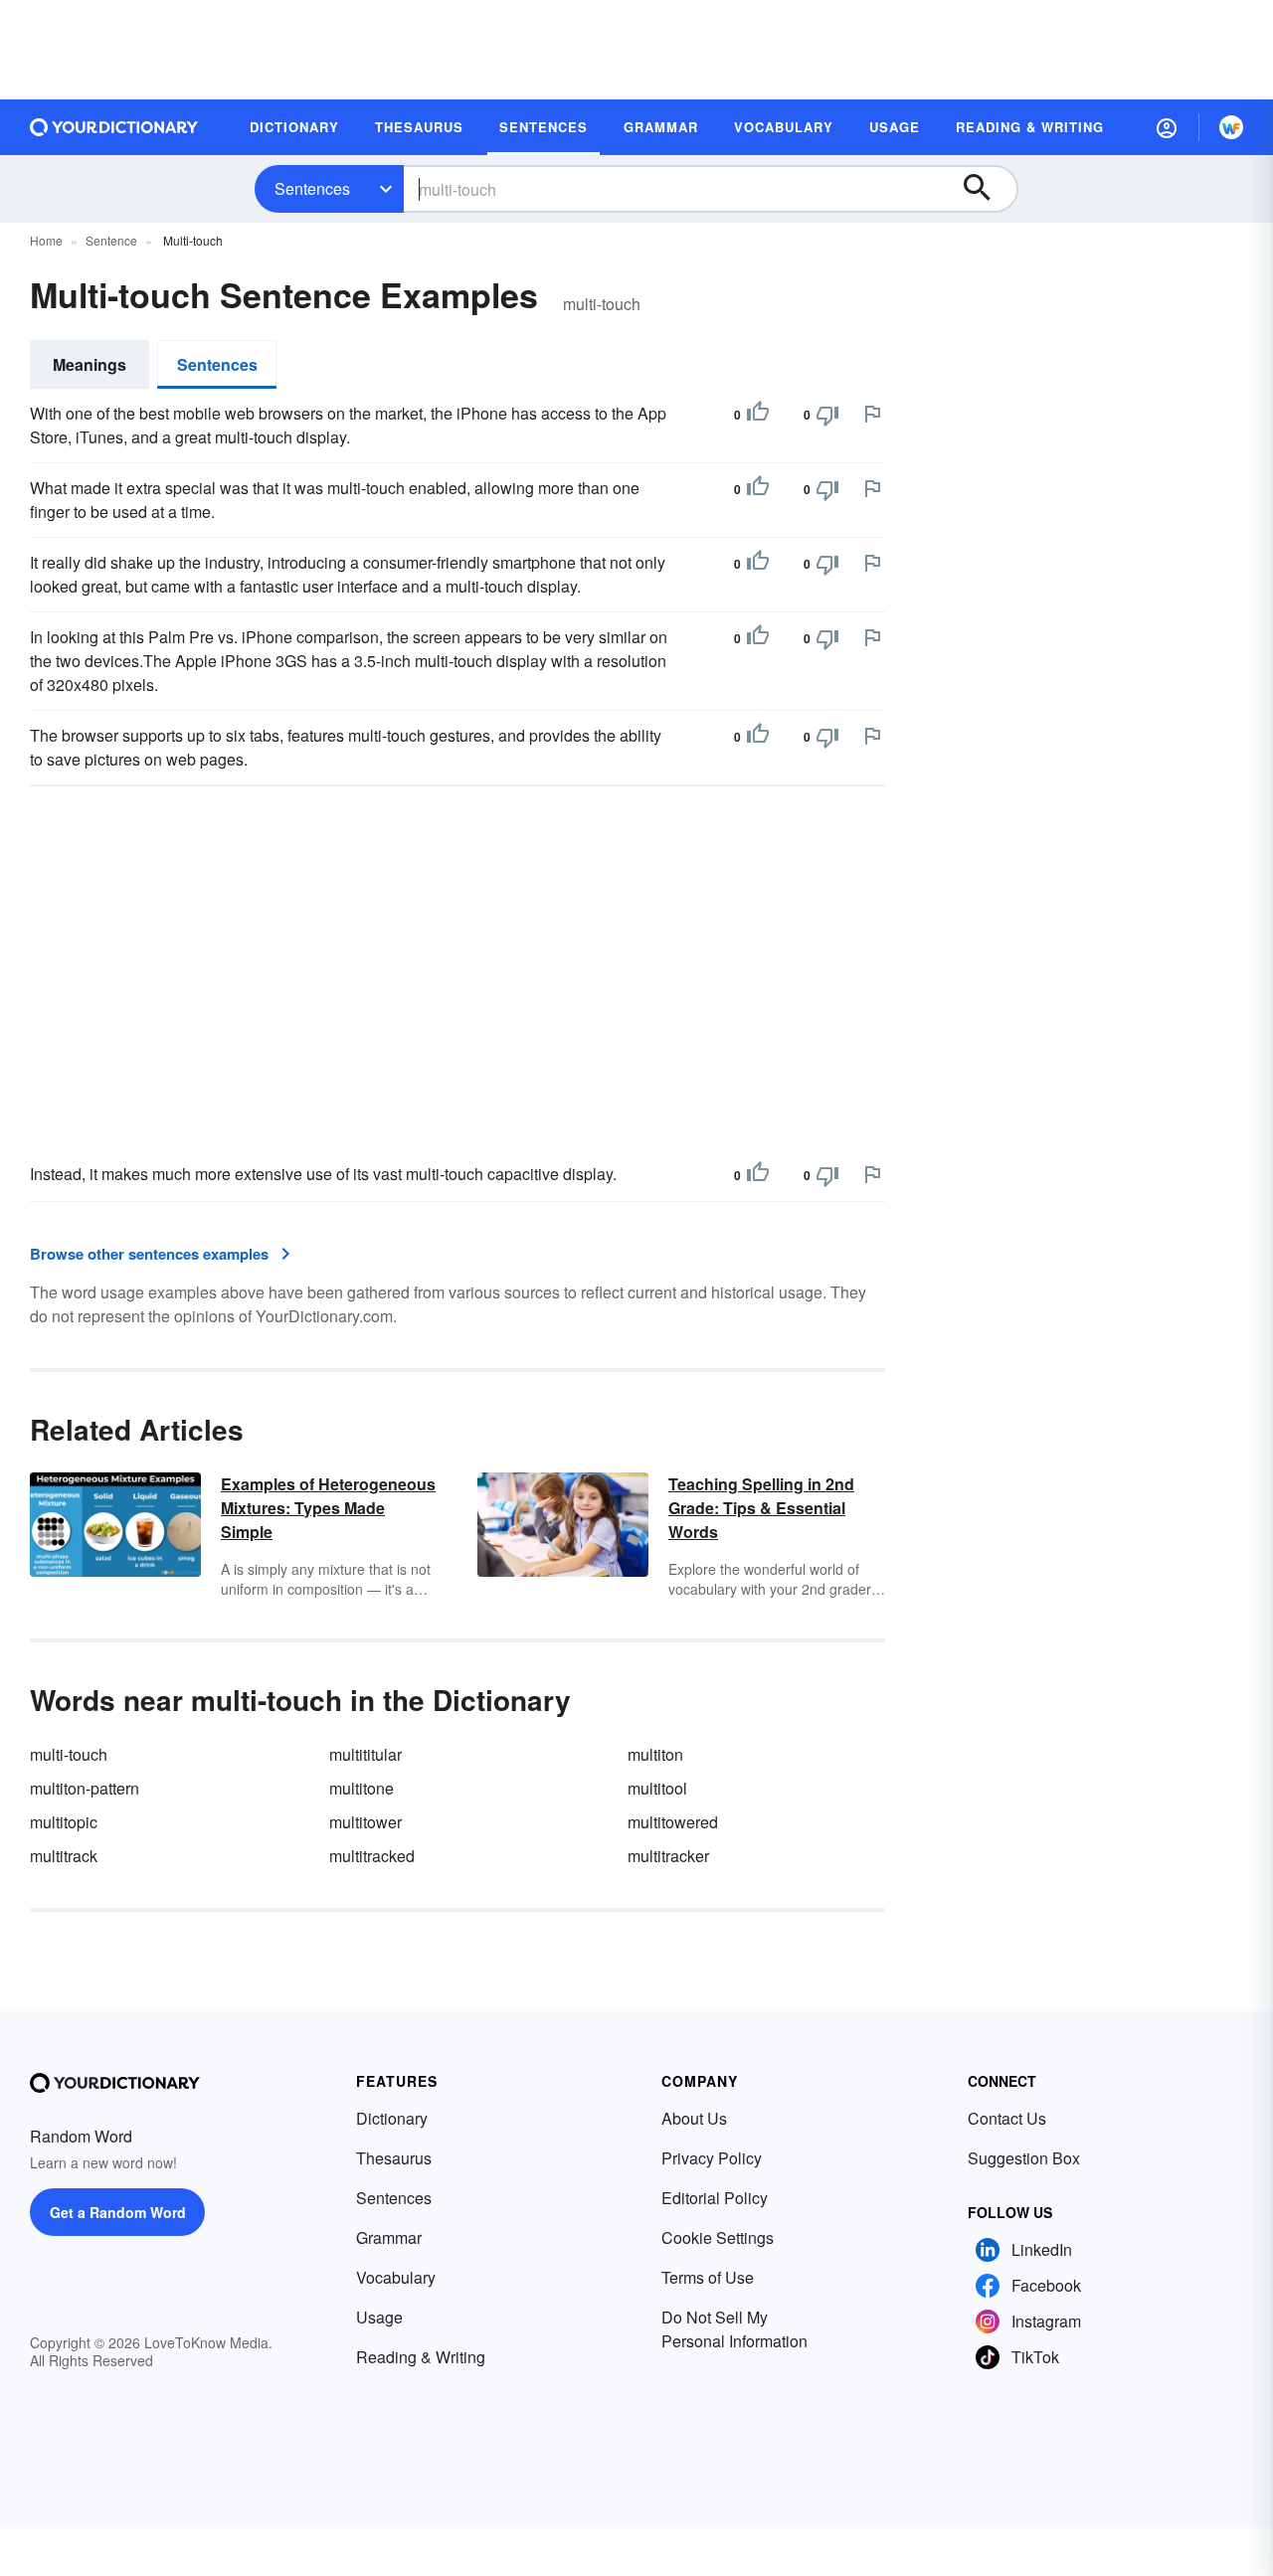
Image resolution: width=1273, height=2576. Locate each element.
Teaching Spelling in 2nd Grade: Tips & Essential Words (761, 1508)
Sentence (111, 240)
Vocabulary (396, 2277)
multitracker (668, 1856)
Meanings (90, 364)
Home (46, 240)
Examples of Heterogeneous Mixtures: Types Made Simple (328, 1508)
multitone (362, 1788)
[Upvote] (758, 415)
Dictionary (392, 2118)
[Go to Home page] (114, 127)
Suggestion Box (1024, 2158)
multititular (365, 1754)
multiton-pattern (85, 1788)
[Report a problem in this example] (872, 414)
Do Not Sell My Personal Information (734, 2329)
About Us (694, 2118)
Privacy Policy (712, 2158)
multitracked (372, 1856)
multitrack (64, 1856)
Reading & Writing (421, 2357)
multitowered (673, 1822)
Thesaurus (394, 2158)
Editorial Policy (715, 2198)
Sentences (312, 188)
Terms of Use (708, 2277)
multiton (655, 1754)
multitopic (64, 1822)
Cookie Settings (718, 2237)
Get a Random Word (118, 2212)
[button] (1167, 127)
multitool (657, 1788)
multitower (365, 1822)
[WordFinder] (1231, 127)
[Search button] (987, 189)
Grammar (389, 2237)
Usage (379, 2317)
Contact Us (1007, 2118)
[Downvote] (827, 415)
